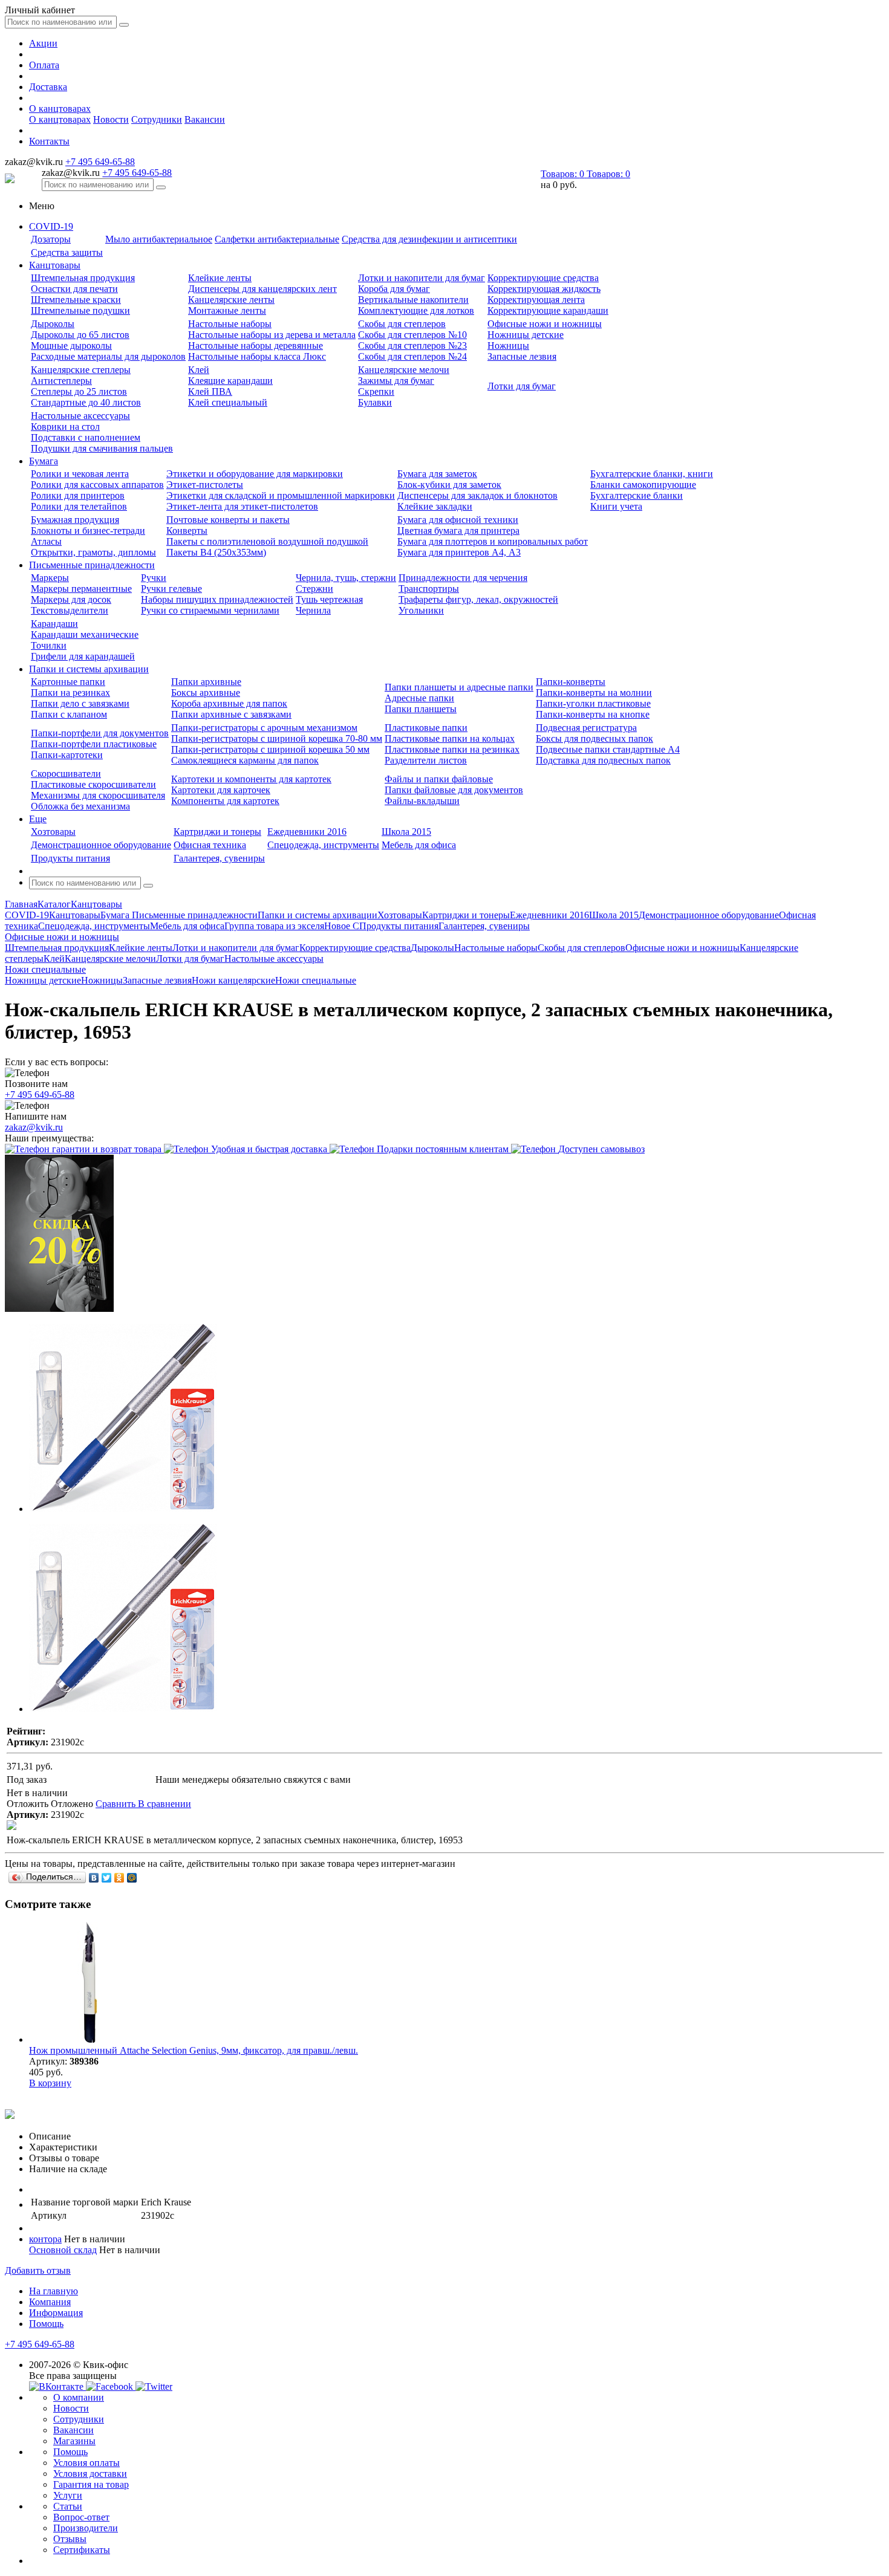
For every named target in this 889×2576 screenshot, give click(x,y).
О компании (79, 2397)
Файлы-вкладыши (422, 801)
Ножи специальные (316, 980)
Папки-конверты (571, 682)
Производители (86, 2528)
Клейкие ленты (220, 278)
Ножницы (508, 346)
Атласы (46, 541)
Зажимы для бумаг (396, 381)
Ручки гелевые (171, 589)
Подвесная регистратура (586, 728)
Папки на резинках (70, 693)
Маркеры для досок (71, 599)
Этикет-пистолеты (205, 485)
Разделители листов (426, 760)
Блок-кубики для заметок (449, 485)
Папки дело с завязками (80, 703)
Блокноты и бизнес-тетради (88, 530)
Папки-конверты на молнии (594, 693)
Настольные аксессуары (80, 416)
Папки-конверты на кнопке (593, 714)
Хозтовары (53, 832)
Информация (56, 2313)
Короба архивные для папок (229, 703)
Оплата (44, 65)
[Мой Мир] (132, 1878)
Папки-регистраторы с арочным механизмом (264, 728)
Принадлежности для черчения (463, 578)
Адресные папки (419, 698)
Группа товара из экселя (274, 926)
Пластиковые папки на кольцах (450, 738)
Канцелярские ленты (231, 300)
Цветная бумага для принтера (458, 530)
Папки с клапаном (69, 714)
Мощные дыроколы (71, 346)
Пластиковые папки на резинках (452, 749)
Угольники (421, 610)
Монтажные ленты (227, 310)
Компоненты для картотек (225, 801)
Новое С (342, 926)
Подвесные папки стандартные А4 (608, 749)
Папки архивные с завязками (231, 714)
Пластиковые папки (426, 728)
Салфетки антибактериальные (277, 239)
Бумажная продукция (75, 520)
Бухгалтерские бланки (637, 495)
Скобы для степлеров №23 (412, 346)
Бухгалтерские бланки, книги (652, 474)
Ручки (154, 578)
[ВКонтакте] (94, 1878)
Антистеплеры (61, 381)
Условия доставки (90, 2474)
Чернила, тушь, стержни (346, 578)
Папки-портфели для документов (100, 733)
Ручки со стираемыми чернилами (210, 610)
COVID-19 (51, 226)
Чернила (313, 610)
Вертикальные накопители (413, 300)
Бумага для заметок (437, 474)
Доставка (48, 87)
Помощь (46, 2324)
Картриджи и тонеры (217, 832)
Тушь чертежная (329, 599)
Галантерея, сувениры (219, 858)
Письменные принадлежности (92, 565)
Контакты (49, 141)
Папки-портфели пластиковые (94, 744)
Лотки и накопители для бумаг (422, 278)
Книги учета (616, 506)
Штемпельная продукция (83, 278)
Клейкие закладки (435, 506)
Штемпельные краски (76, 300)
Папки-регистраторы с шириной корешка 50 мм (270, 749)
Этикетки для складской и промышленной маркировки (281, 495)
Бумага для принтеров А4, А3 (459, 552)
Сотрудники (157, 119)
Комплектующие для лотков (416, 310)
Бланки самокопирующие (643, 485)
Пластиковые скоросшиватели (93, 784)
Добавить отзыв (38, 2270)
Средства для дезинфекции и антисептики (429, 239)
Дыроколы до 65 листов (80, 335)
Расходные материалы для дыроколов (108, 356)
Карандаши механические (85, 634)
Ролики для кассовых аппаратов (97, 485)
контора (45, 2239)
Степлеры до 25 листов (79, 391)
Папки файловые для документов (454, 790)
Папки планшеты (421, 709)
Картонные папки (68, 682)
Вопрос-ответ (81, 2517)
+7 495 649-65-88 (100, 162)
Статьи (68, 2506)
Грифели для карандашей (83, 656)
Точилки (49, 645)
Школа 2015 (406, 832)
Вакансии (205, 119)
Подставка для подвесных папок (603, 760)
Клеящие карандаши (230, 381)
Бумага (44, 461)
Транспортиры (429, 589)
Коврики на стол (65, 427)
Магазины (74, 2441)
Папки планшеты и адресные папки (459, 687)
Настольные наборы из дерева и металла (272, 335)
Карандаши (54, 624)
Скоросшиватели (66, 774)
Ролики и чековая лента (80, 474)
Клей (199, 370)
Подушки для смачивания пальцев (102, 448)
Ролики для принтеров (78, 495)
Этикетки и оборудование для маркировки (255, 474)
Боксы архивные (206, 693)
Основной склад (63, 2250)
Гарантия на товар (91, 2484)
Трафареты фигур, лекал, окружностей (478, 599)
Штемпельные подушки (80, 310)
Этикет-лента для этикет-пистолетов (242, 506)
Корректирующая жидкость (544, 289)
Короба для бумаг (394, 289)
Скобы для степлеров (402, 324)
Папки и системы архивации (89, 669)
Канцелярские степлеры (81, 370)
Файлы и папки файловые (439, 779)
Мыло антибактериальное (159, 239)
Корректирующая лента (536, 300)
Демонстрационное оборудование (101, 845)
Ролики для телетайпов (79, 506)
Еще (38, 819)
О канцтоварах (60, 109)
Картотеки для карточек (221, 790)
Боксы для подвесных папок (594, 738)
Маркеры (50, 578)
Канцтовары (55, 265)
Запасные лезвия (522, 356)
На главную (54, 2291)
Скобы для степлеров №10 (412, 335)
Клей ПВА (210, 391)
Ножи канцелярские (233, 980)
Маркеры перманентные (81, 589)
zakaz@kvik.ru (34, 1127)
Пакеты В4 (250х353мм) (216, 552)
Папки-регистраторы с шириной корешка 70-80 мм (277, 738)
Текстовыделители (70, 610)
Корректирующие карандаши (548, 310)
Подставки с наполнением (86, 437)
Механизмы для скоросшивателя (98, 795)
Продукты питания (70, 858)
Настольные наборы (230, 324)
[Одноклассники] (119, 1878)
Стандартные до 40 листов (86, 402)
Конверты (187, 530)
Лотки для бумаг (522, 386)
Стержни (314, 589)
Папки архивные (206, 682)
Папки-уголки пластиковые (593, 703)
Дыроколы (53, 324)
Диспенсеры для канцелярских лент (262, 289)
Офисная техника (210, 845)
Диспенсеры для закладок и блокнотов (477, 495)
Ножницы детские (526, 335)
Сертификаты (82, 2550)
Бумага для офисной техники (458, 520)
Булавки (375, 402)
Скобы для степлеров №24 (412, 356)
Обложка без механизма (80, 806)
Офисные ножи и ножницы (545, 324)
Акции (43, 43)
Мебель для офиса (419, 845)
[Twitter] (107, 1878)
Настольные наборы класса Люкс (257, 356)
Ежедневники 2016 (307, 832)
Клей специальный (228, 402)
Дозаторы (51, 239)
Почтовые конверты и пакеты (228, 520)
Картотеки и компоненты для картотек (251, 779)
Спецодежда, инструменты (323, 845)
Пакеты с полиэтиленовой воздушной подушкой (267, 541)
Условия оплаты (86, 2463)
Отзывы (70, 2539)
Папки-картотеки (67, 755)
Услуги (68, 2495)
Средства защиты (67, 252)
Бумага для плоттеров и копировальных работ (493, 541)
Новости (111, 119)
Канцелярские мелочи (404, 370)
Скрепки (376, 391)
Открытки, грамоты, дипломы (93, 552)
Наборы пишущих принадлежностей (217, 599)
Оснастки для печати (74, 289)
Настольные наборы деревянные (256, 346)
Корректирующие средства (543, 278)
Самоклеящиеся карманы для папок (245, 760)
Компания (50, 2302)
